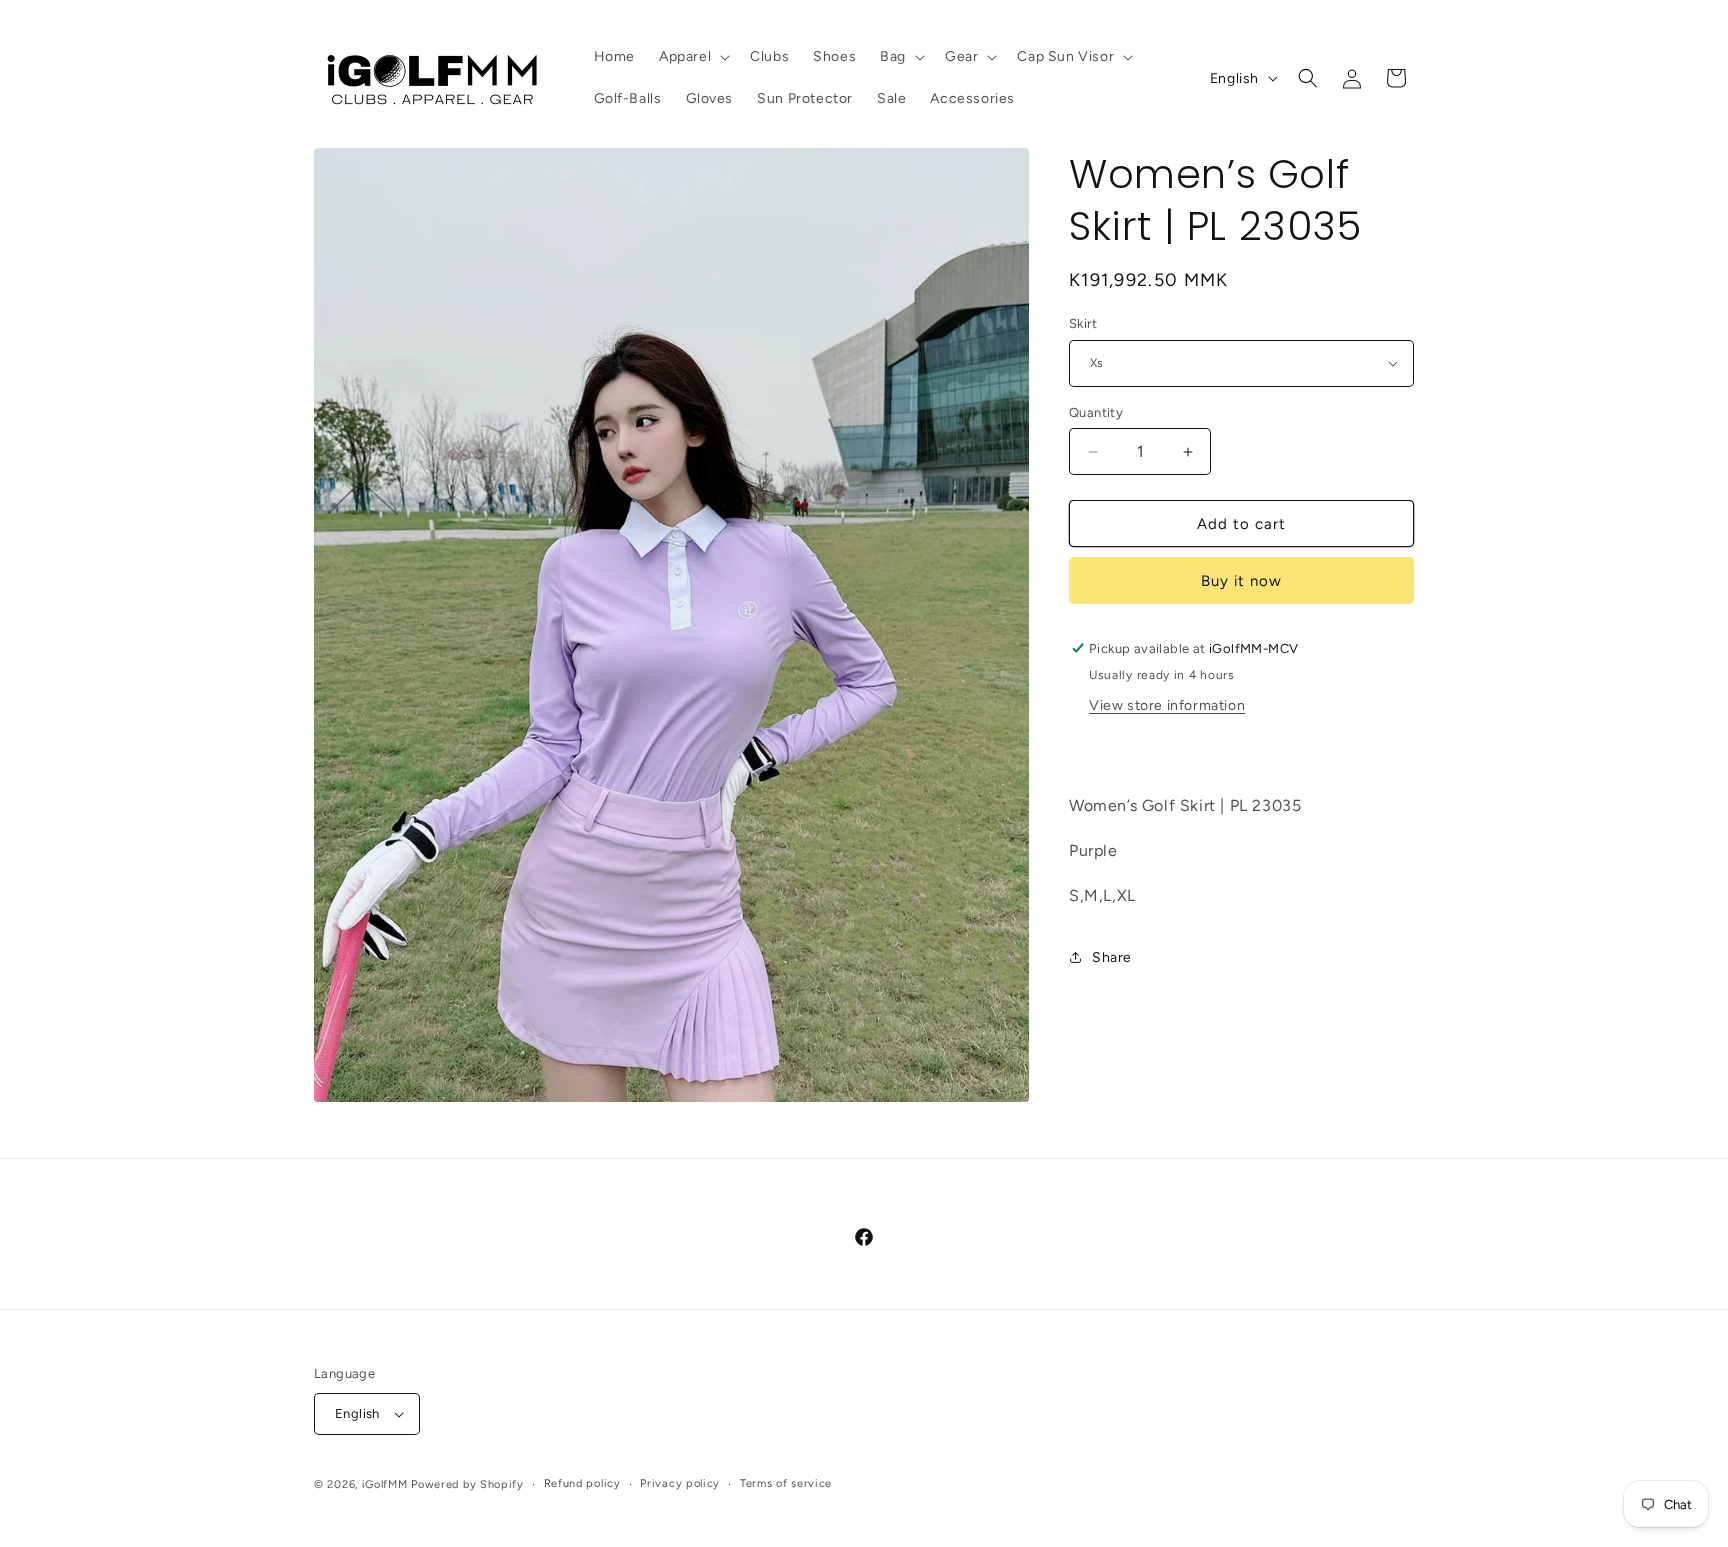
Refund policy (582, 1483)
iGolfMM (385, 1484)
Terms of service (786, 1483)
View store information (1167, 705)
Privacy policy (680, 1483)
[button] (692, 57)
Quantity (1096, 412)
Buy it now (1241, 581)
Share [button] (1112, 957)
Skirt (1083, 323)
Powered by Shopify (467, 1484)
